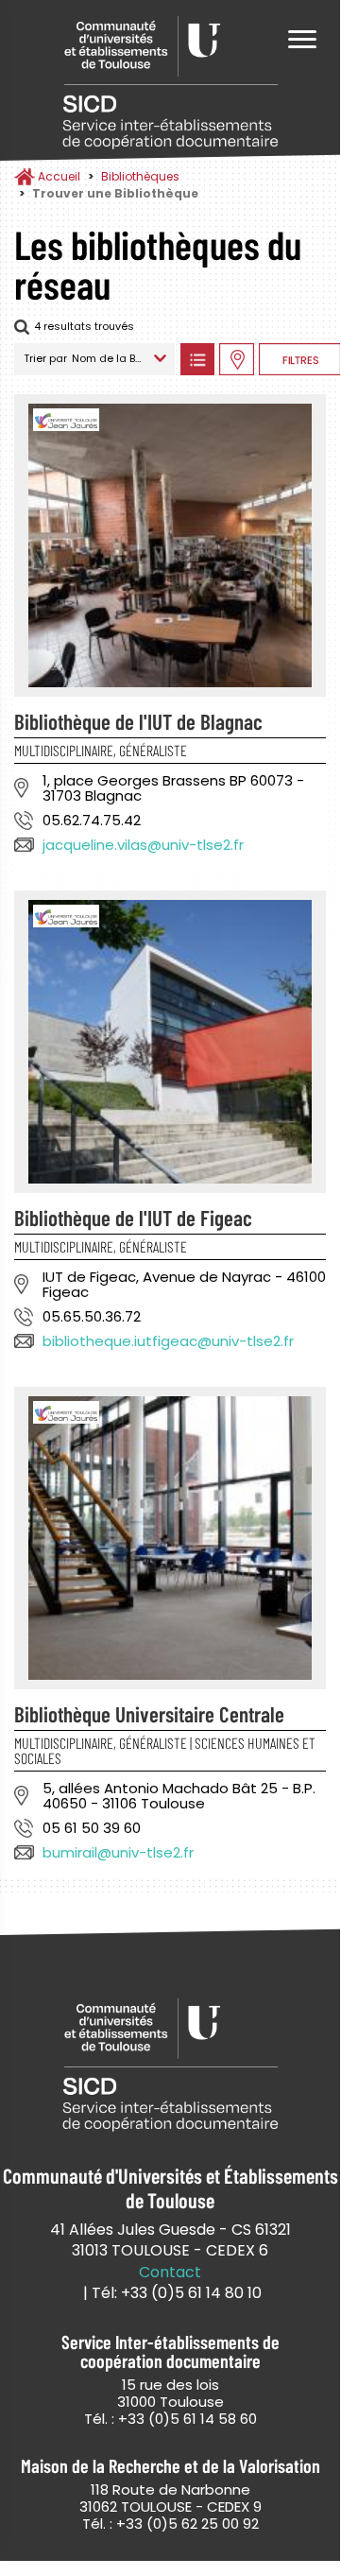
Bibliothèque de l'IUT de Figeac (133, 1218)
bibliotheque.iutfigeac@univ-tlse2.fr (168, 1341)
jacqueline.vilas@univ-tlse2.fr (143, 845)
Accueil (59, 176)
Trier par (45, 358)
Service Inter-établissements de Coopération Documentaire (170, 83)
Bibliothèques (140, 176)
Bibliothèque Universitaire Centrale (149, 1714)
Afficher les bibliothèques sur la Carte (237, 359)
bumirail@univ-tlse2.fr (118, 1852)
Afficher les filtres (300, 359)
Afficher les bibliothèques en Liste (197, 359)
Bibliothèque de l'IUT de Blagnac (138, 721)
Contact (170, 2273)
